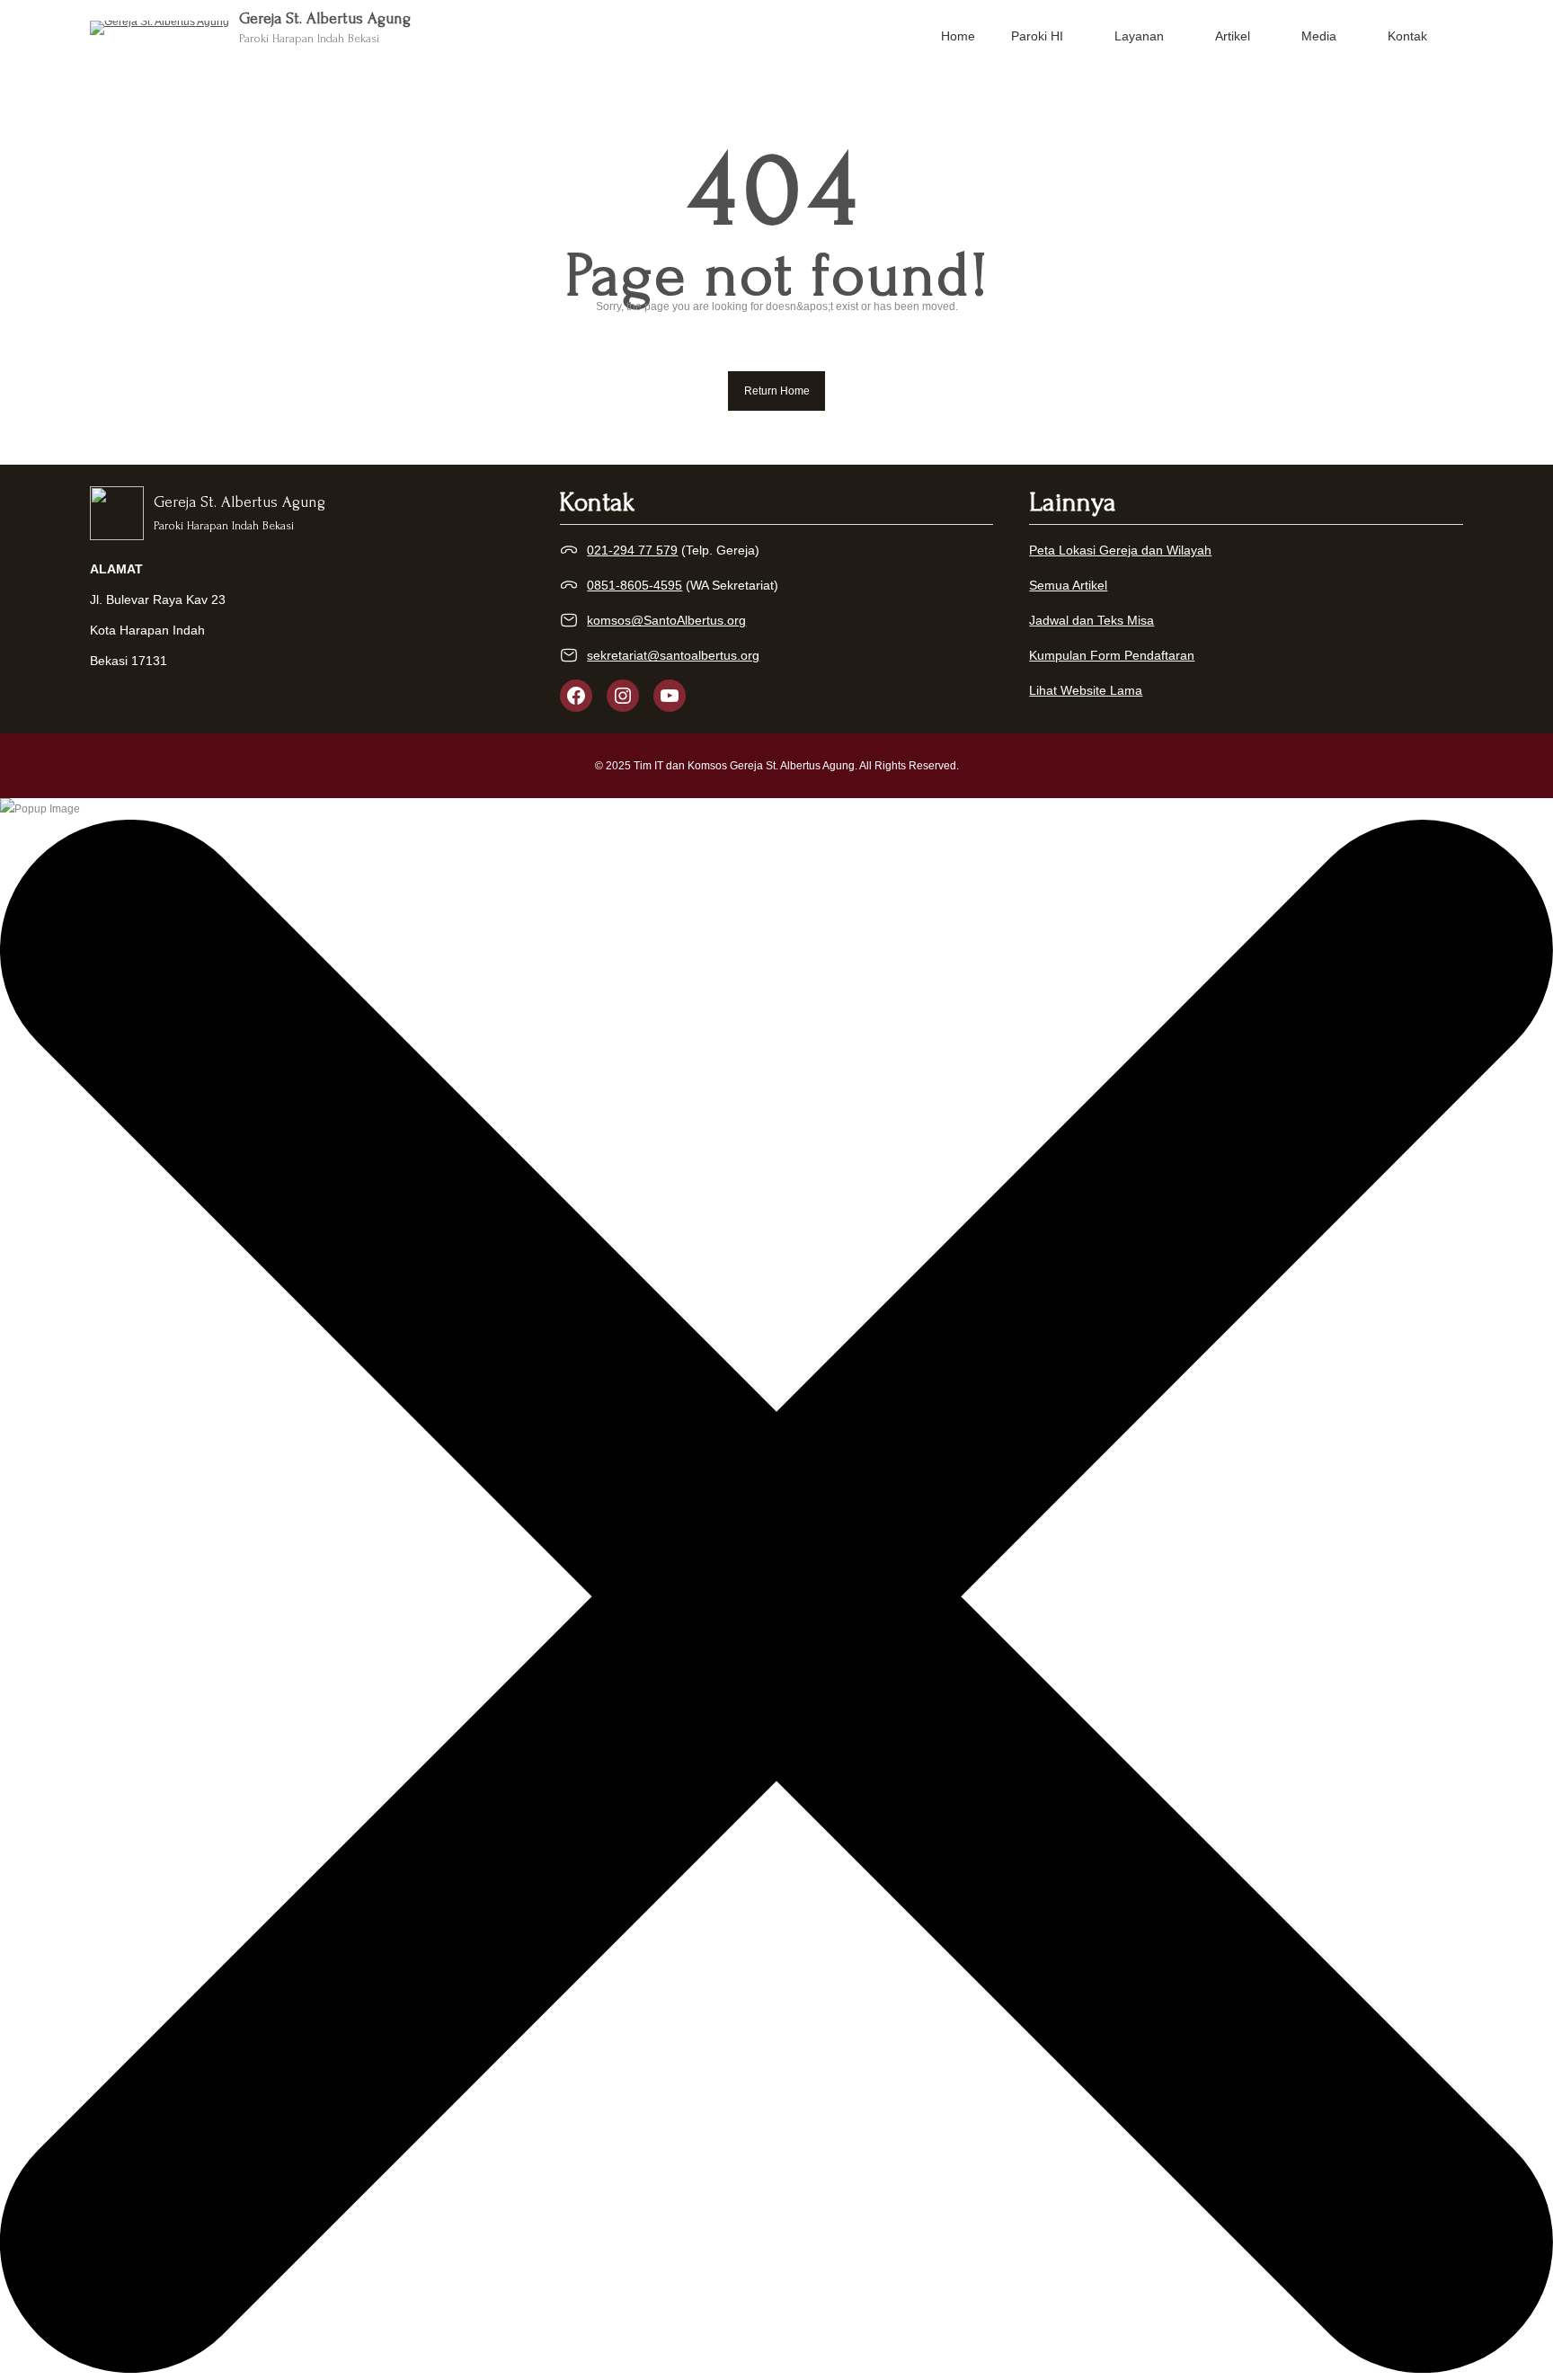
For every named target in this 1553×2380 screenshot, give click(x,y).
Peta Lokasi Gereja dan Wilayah (1120, 550)
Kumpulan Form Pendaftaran (1112, 655)
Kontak (1407, 36)
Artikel (1233, 36)
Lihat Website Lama (1086, 690)
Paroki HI (1037, 36)
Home (958, 36)
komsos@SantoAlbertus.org (666, 620)
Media (1319, 36)
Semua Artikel (1068, 585)
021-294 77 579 (632, 550)
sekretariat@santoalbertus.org (673, 655)
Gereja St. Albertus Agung (325, 18)
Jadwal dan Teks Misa (1092, 620)
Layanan (1139, 36)
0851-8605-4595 (635, 585)
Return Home (777, 391)
